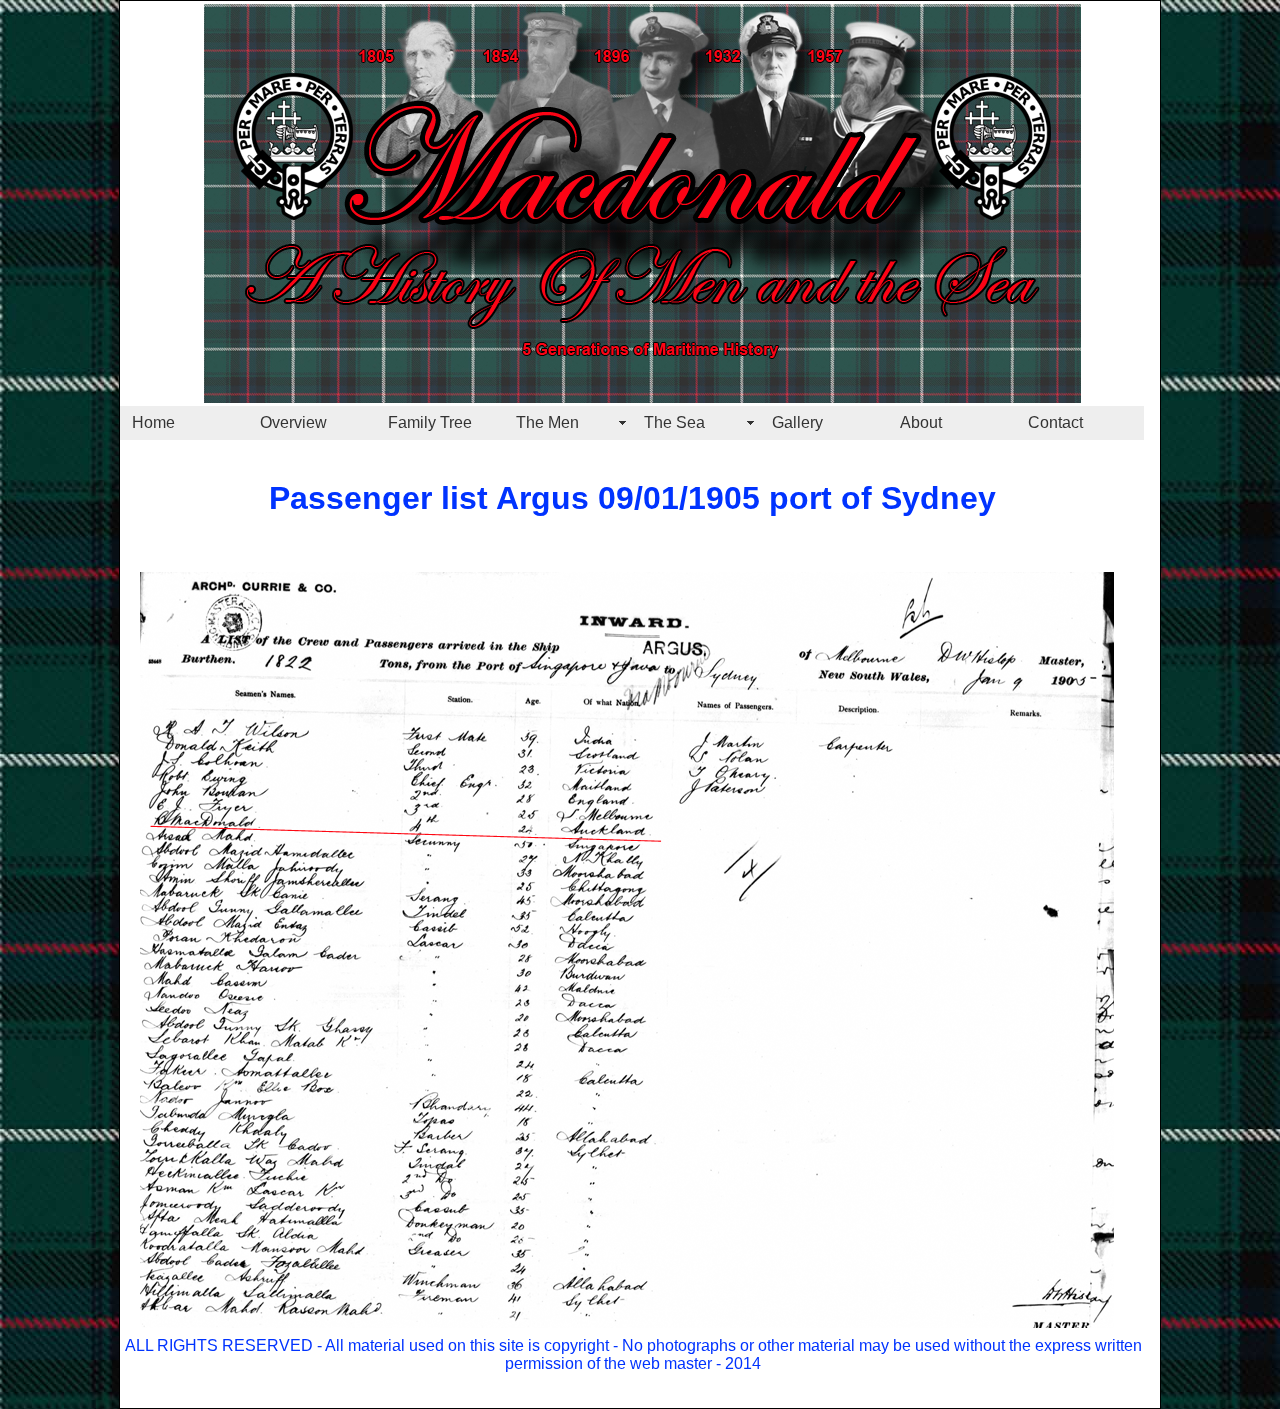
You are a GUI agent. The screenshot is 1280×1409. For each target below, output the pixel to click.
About (921, 422)
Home (153, 422)
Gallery (797, 422)
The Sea (674, 422)
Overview (293, 422)
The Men (547, 422)
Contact (1055, 422)
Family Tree (430, 422)
